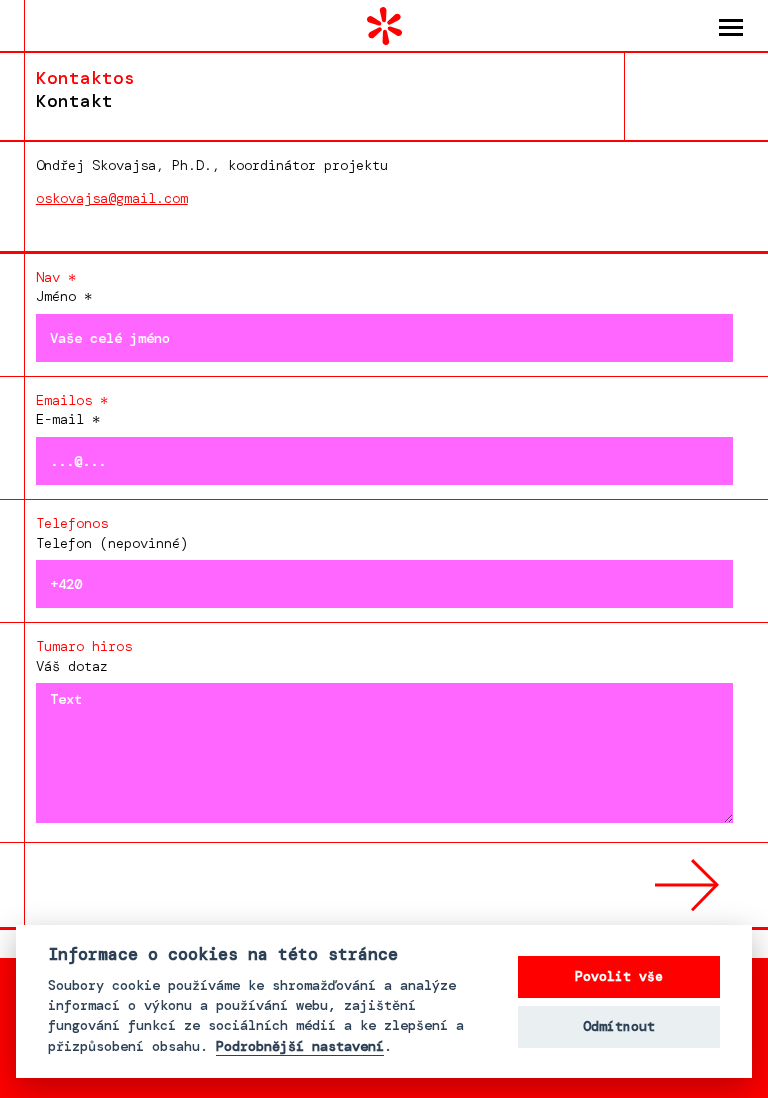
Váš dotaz (84, 655)
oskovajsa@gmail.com (112, 198)
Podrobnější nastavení (300, 1047)
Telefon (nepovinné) (112, 532)
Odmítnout (619, 1026)
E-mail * (72, 409)
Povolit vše (619, 976)
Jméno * (64, 286)
